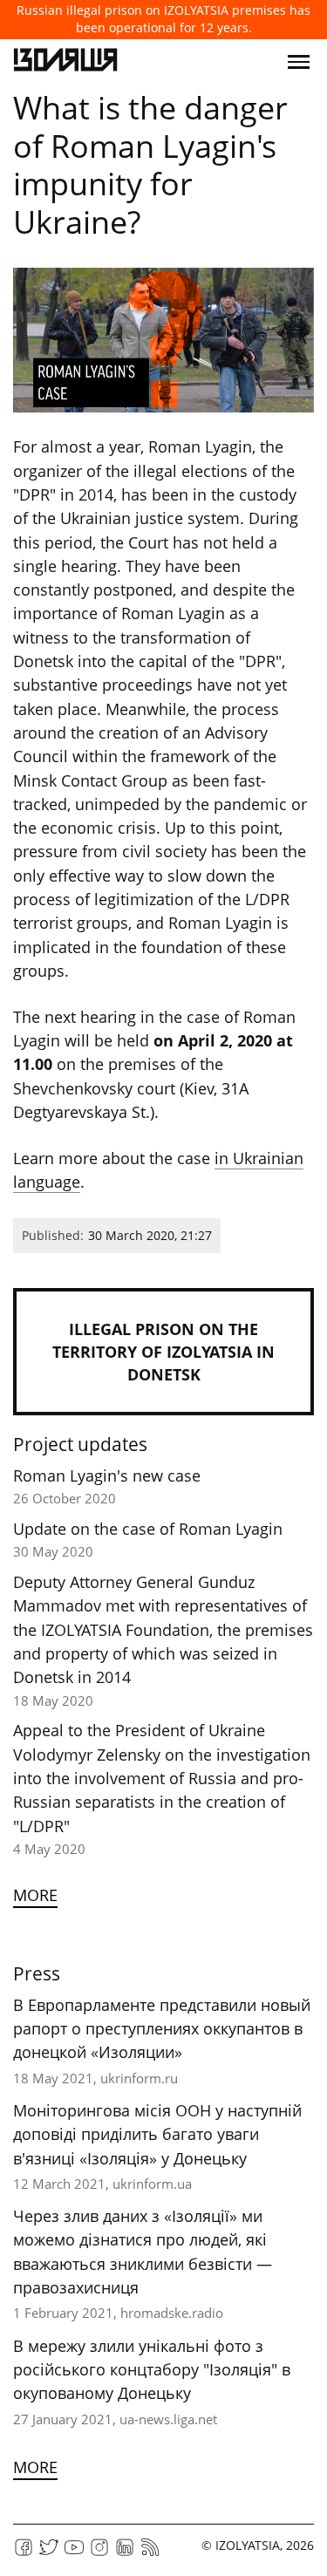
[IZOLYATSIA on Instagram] (99, 2553)
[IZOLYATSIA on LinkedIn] (125, 2553)
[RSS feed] (150, 2553)
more (35, 1895)
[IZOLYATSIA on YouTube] (74, 2553)
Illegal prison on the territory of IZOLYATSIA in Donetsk (163, 1352)
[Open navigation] (299, 62)
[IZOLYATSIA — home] (65, 62)
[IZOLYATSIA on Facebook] (24, 2553)
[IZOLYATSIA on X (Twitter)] (49, 2553)
